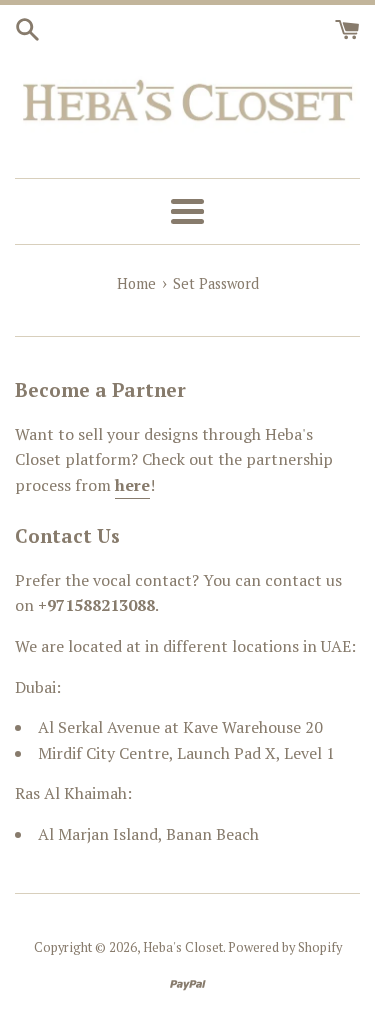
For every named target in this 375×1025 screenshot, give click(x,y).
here (132, 485)
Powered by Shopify (285, 947)
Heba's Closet (183, 947)
